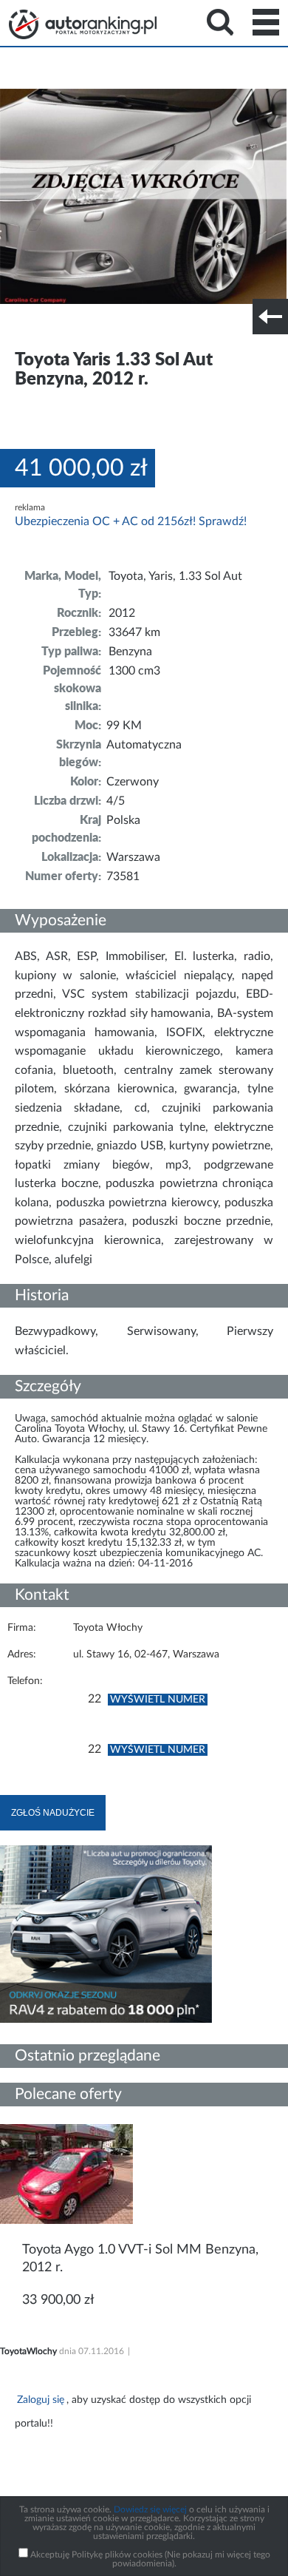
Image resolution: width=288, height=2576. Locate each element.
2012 (122, 613)
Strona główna (83, 24)
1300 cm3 (134, 671)
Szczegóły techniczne (50, 326)
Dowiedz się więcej (150, 2509)
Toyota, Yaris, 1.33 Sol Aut (175, 576)
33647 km (134, 632)
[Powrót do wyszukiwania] (270, 317)
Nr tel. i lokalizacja (146, 326)
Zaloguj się (41, 2400)
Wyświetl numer (158, 1700)
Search (220, 22)
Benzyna (130, 652)
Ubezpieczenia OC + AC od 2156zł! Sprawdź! (131, 521)
